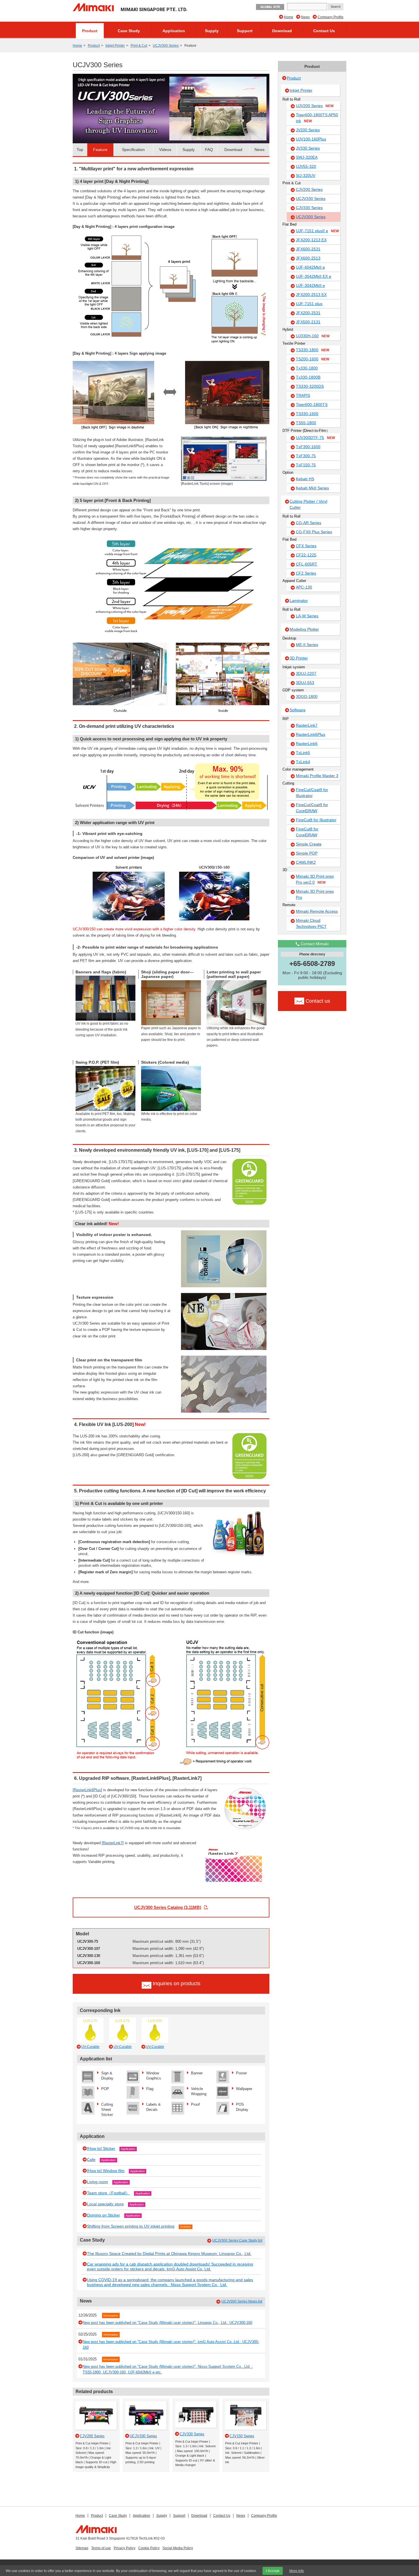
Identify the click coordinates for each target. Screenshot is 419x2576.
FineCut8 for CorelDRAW (307, 832)
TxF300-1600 (308, 447)
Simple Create (309, 844)
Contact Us (324, 31)
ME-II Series (307, 645)
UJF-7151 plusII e (317, 231)
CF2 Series (306, 573)
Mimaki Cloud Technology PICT (311, 923)
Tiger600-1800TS (312, 405)
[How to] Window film (106, 2171)
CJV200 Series (309, 189)
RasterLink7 (113, 1843)
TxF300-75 (306, 456)
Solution (186, 2227)
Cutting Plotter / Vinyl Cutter (308, 504)
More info (297, 2571)
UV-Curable (90, 2047)
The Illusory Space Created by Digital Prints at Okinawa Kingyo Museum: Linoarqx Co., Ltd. (169, 2254)
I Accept (273, 2571)
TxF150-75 (306, 465)
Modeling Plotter (304, 629)
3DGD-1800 (307, 696)
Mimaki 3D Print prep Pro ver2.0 (315, 879)
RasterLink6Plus (87, 1790)
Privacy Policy (125, 2548)
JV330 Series (308, 148)
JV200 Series (308, 130)
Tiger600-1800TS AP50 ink (317, 118)
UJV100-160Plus (311, 139)
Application (174, 31)
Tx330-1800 (307, 368)
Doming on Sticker (103, 2215)
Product (90, 31)
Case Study (129, 31)
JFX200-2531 (308, 313)
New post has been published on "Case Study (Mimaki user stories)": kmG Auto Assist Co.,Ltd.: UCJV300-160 (171, 2345)
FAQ (209, 150)
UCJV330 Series (311, 199)
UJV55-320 (306, 166)
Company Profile (330, 17)
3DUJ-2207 (306, 673)
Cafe (91, 2160)
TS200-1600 (313, 359)
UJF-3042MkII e (310, 285)
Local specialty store (105, 2204)
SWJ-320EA (307, 157)
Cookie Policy (149, 2548)
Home (289, 17)
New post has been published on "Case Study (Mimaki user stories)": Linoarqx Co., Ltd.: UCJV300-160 (167, 2323)
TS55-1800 (306, 423)
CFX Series (306, 546)
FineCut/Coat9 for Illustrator (312, 793)
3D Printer (299, 658)
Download (282, 31)
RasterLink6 (307, 743)
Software (298, 710)
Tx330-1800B (308, 377)
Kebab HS (305, 479)
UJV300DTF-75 (315, 438)
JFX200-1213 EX (311, 240)
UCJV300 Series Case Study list (237, 2240)
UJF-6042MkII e (310, 267)
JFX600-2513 (308, 258)
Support (245, 31)
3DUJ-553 (305, 683)
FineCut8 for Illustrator (316, 820)
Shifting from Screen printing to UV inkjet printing (131, 2226)
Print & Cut (139, 46)
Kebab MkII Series (312, 488)
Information (111, 2315)
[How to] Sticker (101, 2148)
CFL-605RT (307, 564)
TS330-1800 (313, 350)
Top (80, 150)
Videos (165, 150)
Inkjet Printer (115, 46)
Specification (133, 150)
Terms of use (101, 2548)
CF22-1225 (306, 555)
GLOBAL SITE (270, 7)
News (305, 17)
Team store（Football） (108, 2193)
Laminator (299, 600)
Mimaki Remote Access (317, 911)
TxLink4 (303, 762)
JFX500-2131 (308, 322)
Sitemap (82, 2548)
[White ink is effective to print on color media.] (171, 1068)
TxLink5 (303, 753)
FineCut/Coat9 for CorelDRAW (312, 808)
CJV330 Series (309, 208)
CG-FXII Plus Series (314, 532)
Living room (97, 2182)
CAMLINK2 (306, 862)
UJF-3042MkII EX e (314, 276)
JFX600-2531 (308, 249)
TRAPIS (303, 395)
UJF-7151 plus (309, 304)
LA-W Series (307, 616)
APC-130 (304, 587)
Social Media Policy (178, 2548)
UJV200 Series (315, 106)
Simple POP (307, 853)
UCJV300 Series (166, 46)
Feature (100, 150)
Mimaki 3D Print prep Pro (315, 894)
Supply (212, 31)
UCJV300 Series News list (242, 2301)
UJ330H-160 (313, 336)
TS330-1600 (307, 414)
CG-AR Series (309, 523)
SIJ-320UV (306, 175)
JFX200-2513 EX (311, 295)
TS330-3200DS (310, 386)
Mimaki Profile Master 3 (317, 776)
